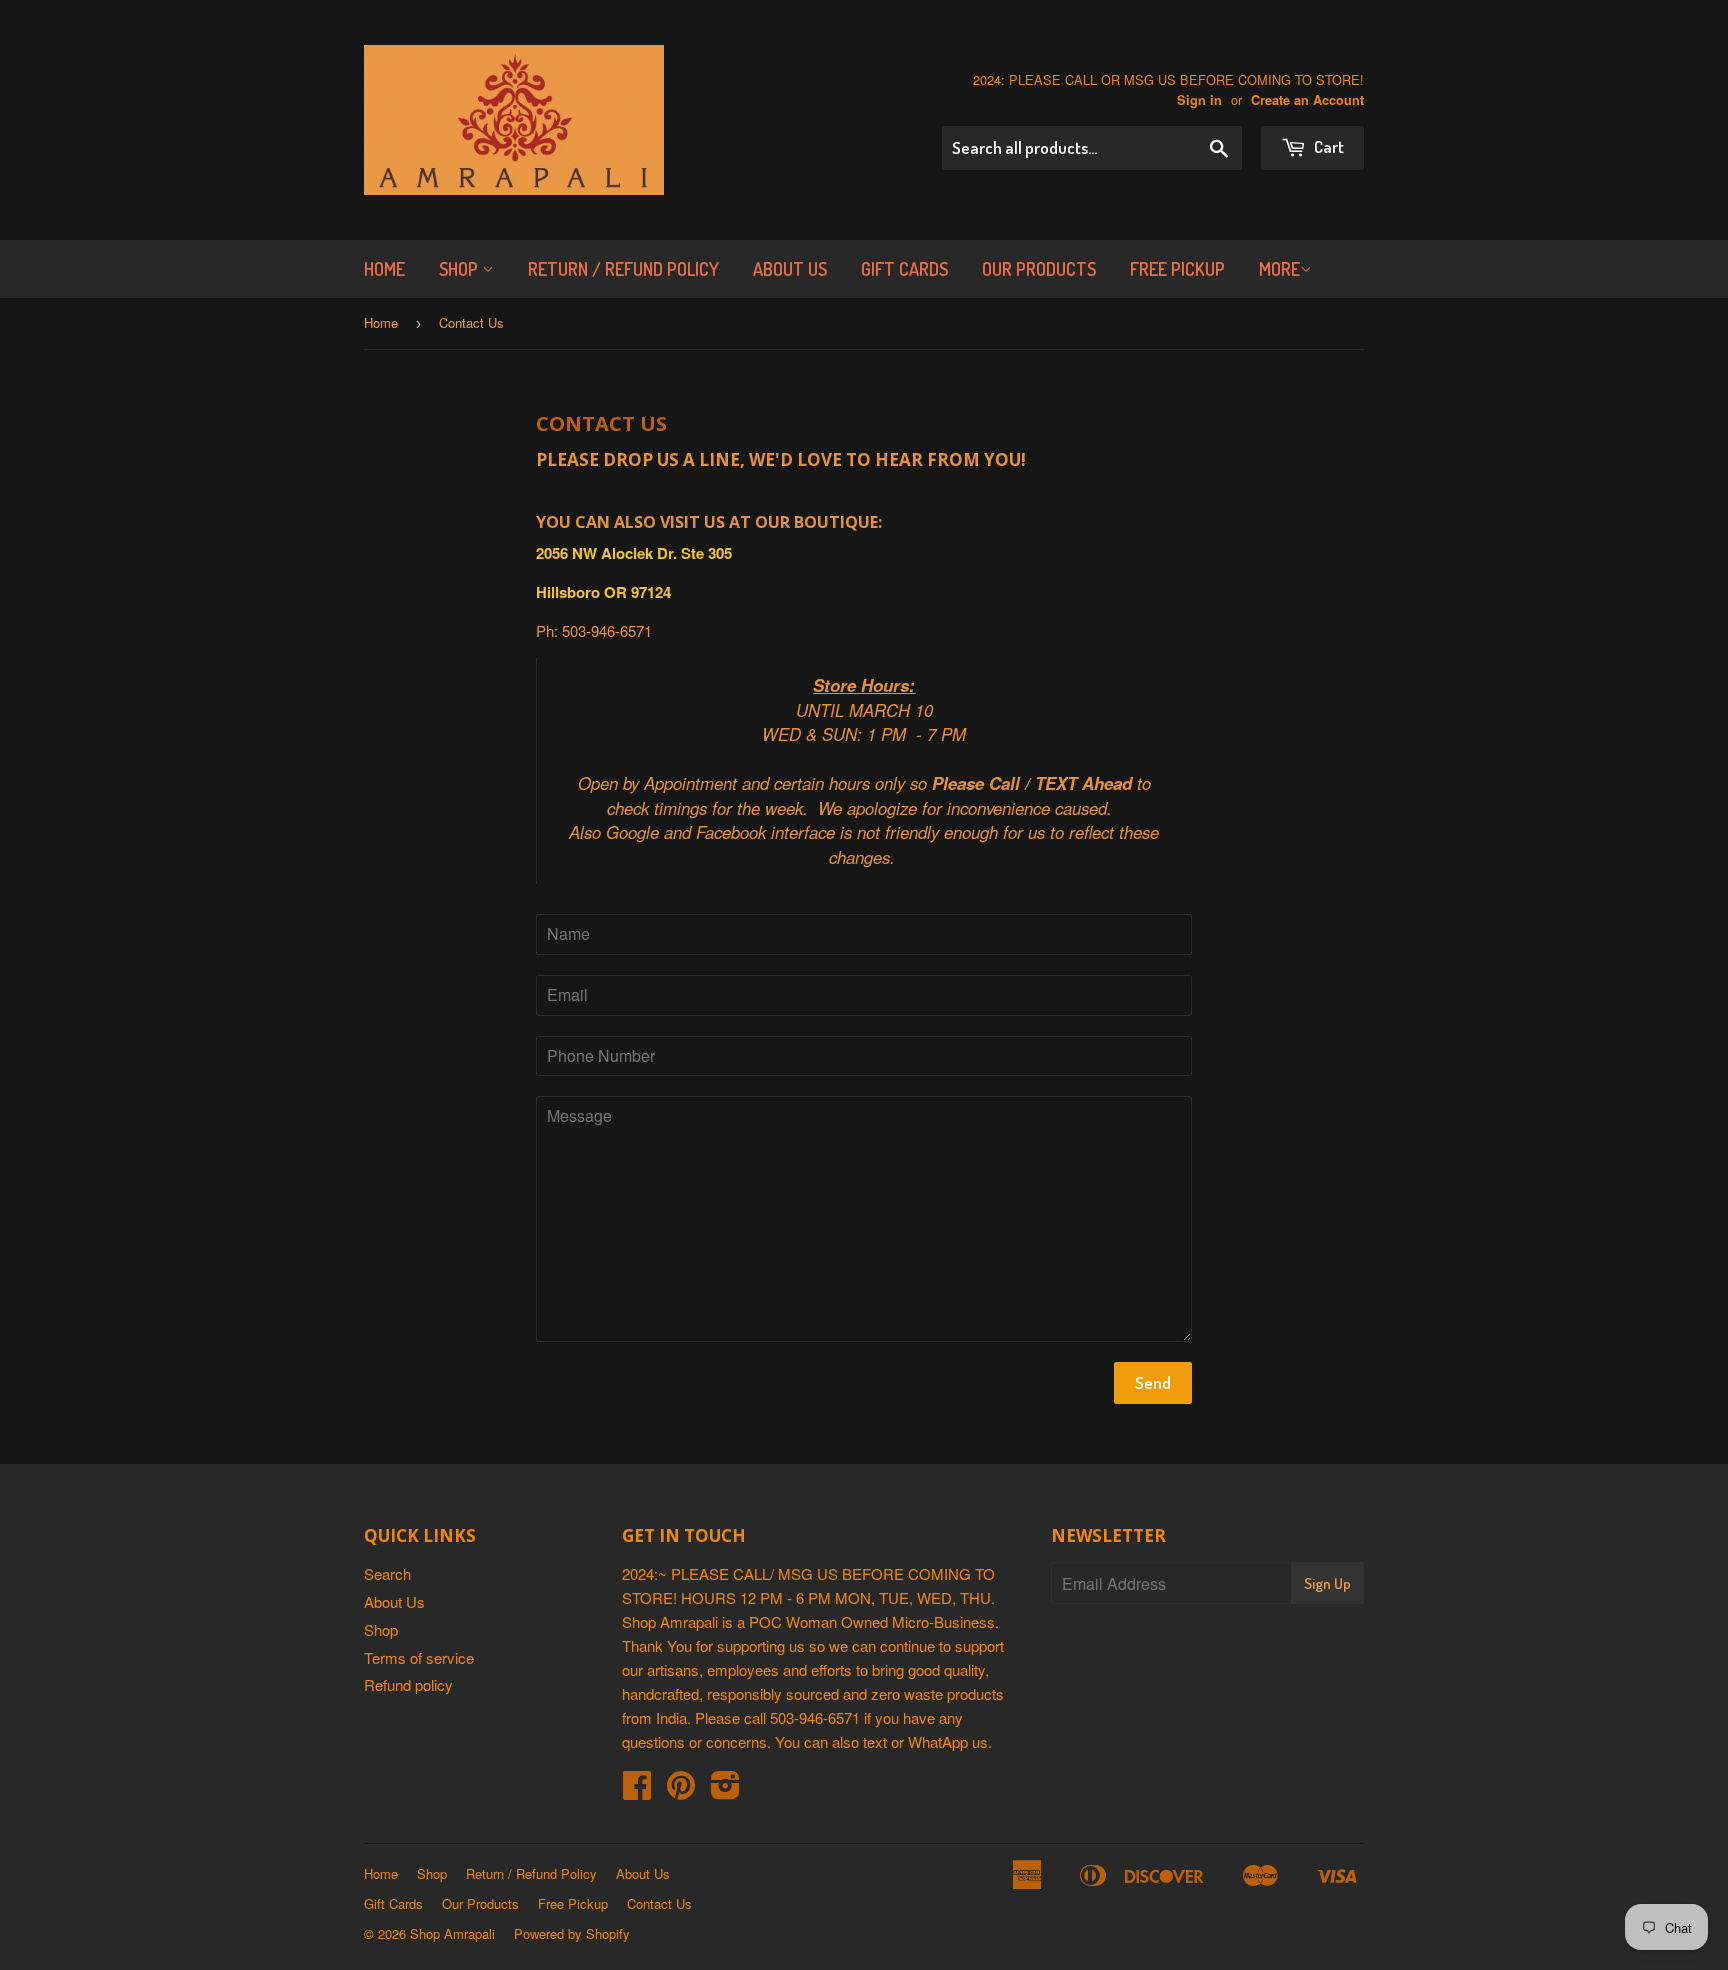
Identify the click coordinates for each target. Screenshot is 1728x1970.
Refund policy (408, 1684)
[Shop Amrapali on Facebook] (637, 1790)
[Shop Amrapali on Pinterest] (681, 1790)
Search (387, 1573)
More (1279, 269)
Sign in (1199, 100)
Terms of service (419, 1657)
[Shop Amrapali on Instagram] (725, 1790)
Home (384, 269)
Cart (1327, 146)
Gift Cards (904, 269)
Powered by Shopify (572, 1933)
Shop (460, 269)
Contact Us (659, 1903)
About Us (790, 269)
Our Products (1039, 269)
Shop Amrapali (452, 1933)
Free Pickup (1177, 269)
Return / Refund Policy (623, 269)
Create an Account (1307, 100)
